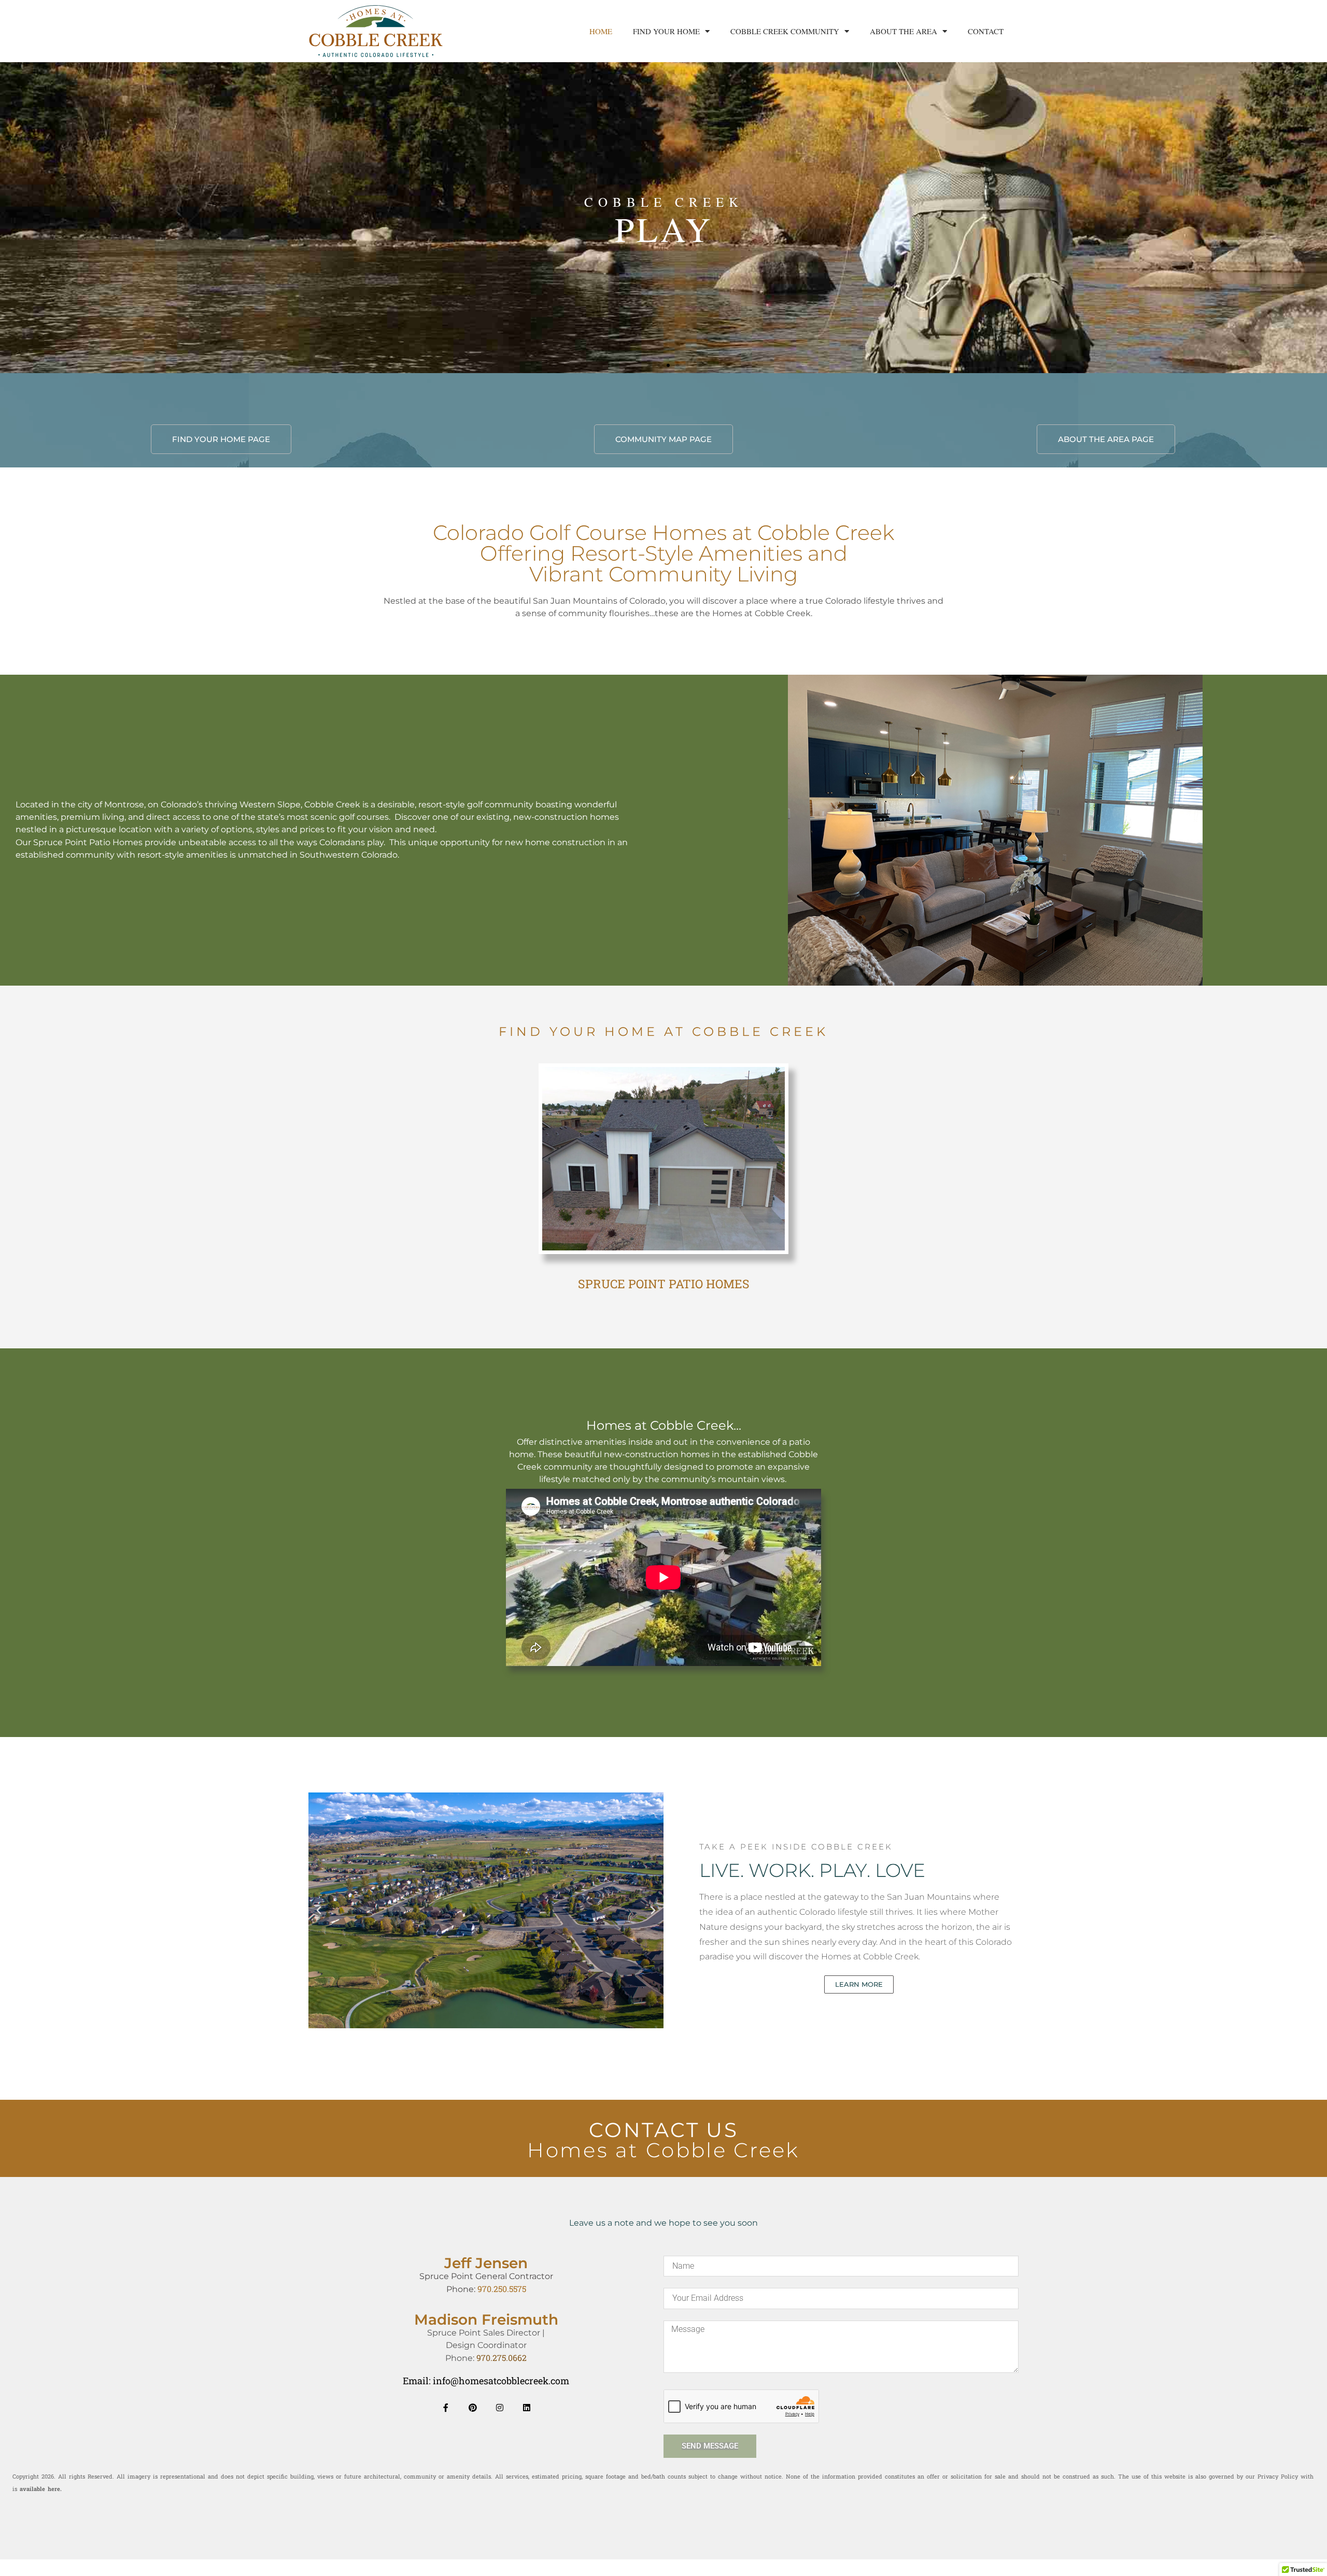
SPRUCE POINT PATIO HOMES (664, 1284)
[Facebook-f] (446, 2408)
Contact (986, 31)
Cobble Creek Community (785, 31)
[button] (650, 365)
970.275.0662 (502, 2358)
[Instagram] (500, 2408)
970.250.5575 (502, 2289)
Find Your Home (666, 31)
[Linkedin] (527, 2408)
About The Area (904, 31)
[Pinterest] (473, 2408)
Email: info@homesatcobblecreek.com (486, 2381)
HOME (601, 31)
